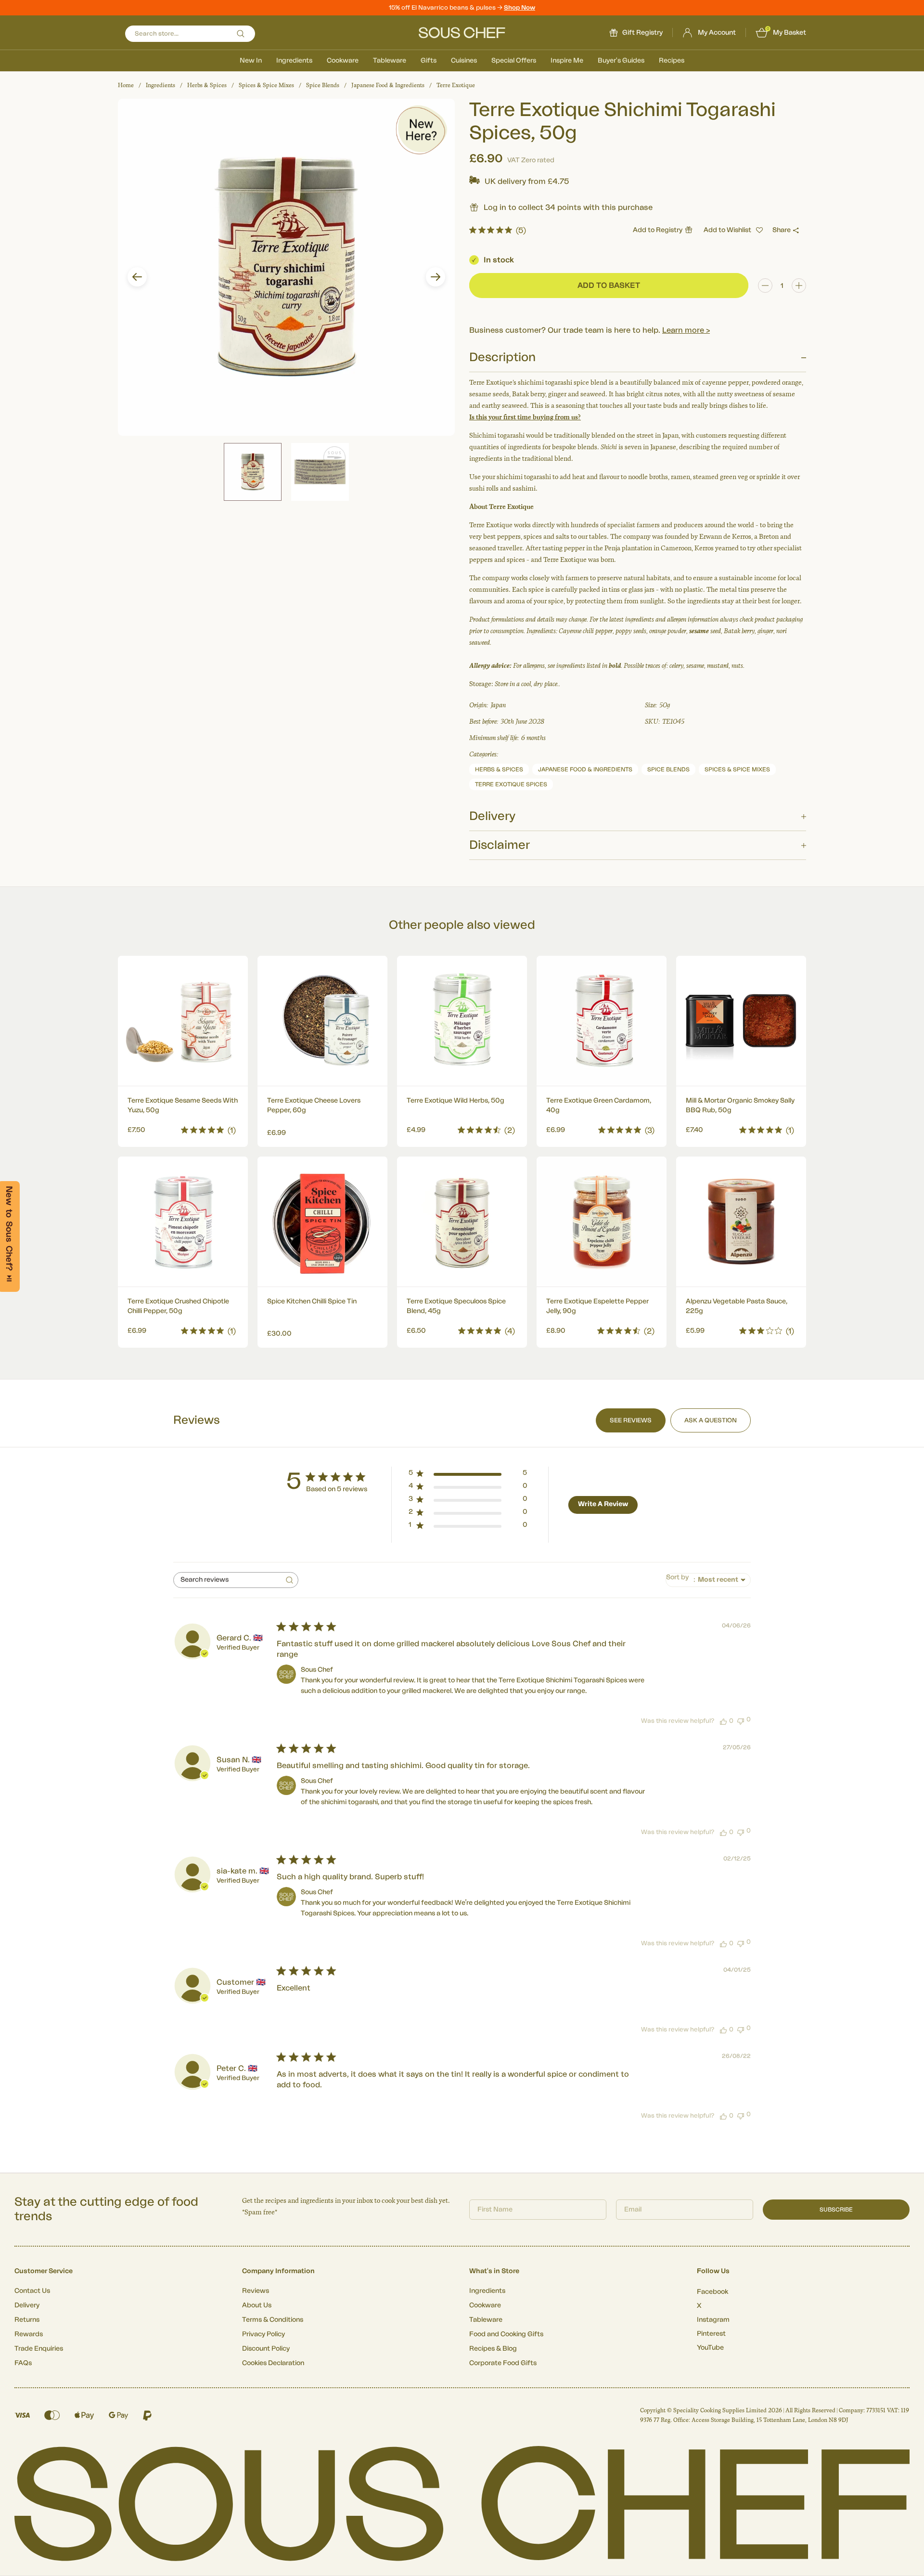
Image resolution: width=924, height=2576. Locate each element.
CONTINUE (556, 1342)
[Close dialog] (637, 1180)
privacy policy (608, 1369)
